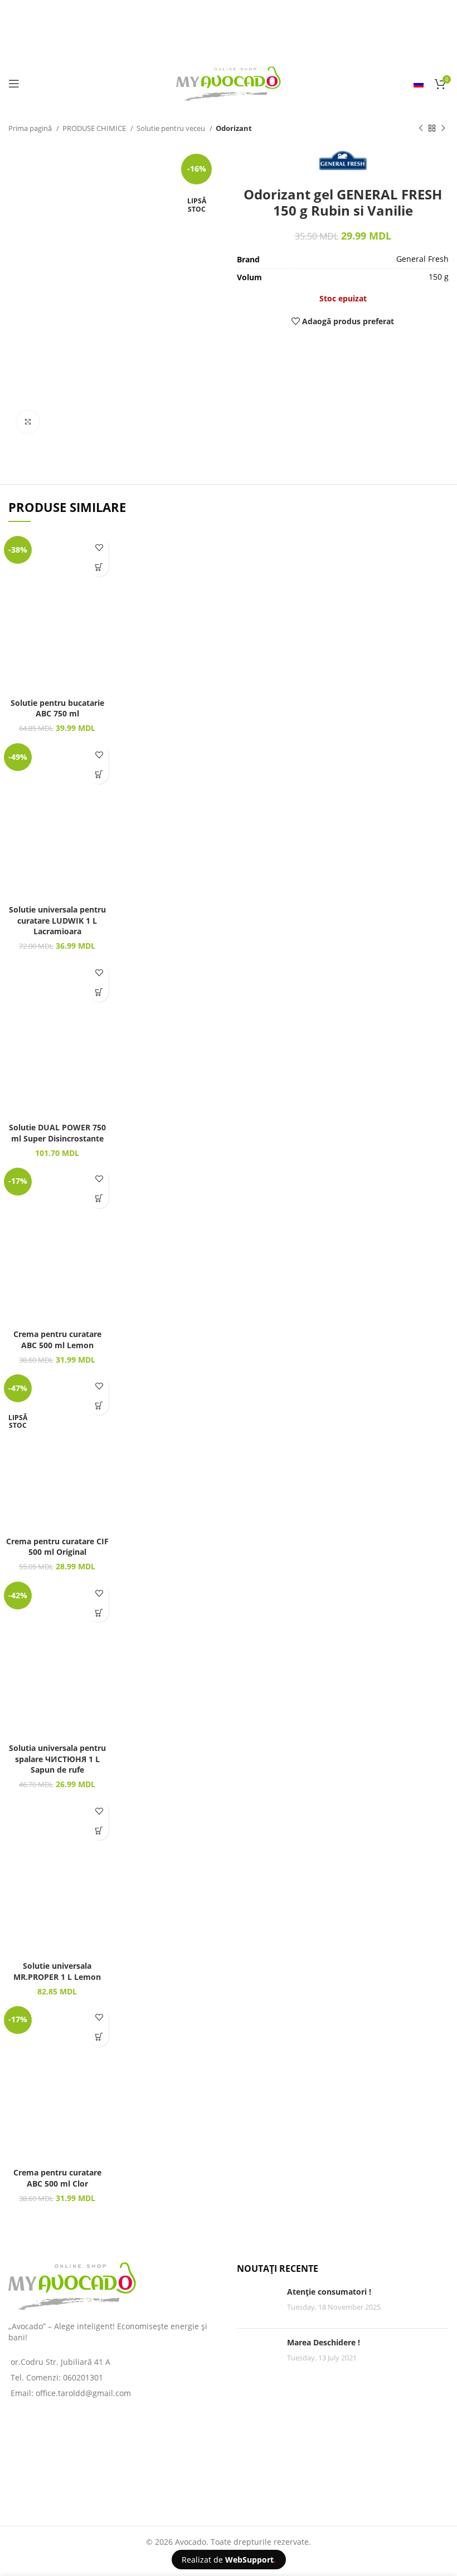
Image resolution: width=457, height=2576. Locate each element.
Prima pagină (31, 128)
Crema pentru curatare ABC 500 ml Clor (57, 2178)
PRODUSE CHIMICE (95, 128)
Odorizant (234, 128)
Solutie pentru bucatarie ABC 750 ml (57, 708)
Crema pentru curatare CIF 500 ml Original (57, 1547)
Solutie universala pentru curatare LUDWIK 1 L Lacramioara (57, 920)
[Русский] (419, 84)
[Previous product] (421, 129)
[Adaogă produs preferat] (99, 547)
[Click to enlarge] (28, 422)
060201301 (83, 2377)
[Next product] (443, 129)
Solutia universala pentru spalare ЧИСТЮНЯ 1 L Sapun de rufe (57, 1759)
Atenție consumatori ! (329, 2292)
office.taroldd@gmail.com (83, 2393)
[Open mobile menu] (14, 84)
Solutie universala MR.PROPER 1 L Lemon (57, 1971)
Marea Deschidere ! (324, 2342)
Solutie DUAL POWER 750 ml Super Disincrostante (57, 1133)
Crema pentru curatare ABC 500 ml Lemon (57, 1340)
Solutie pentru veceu (172, 128)
